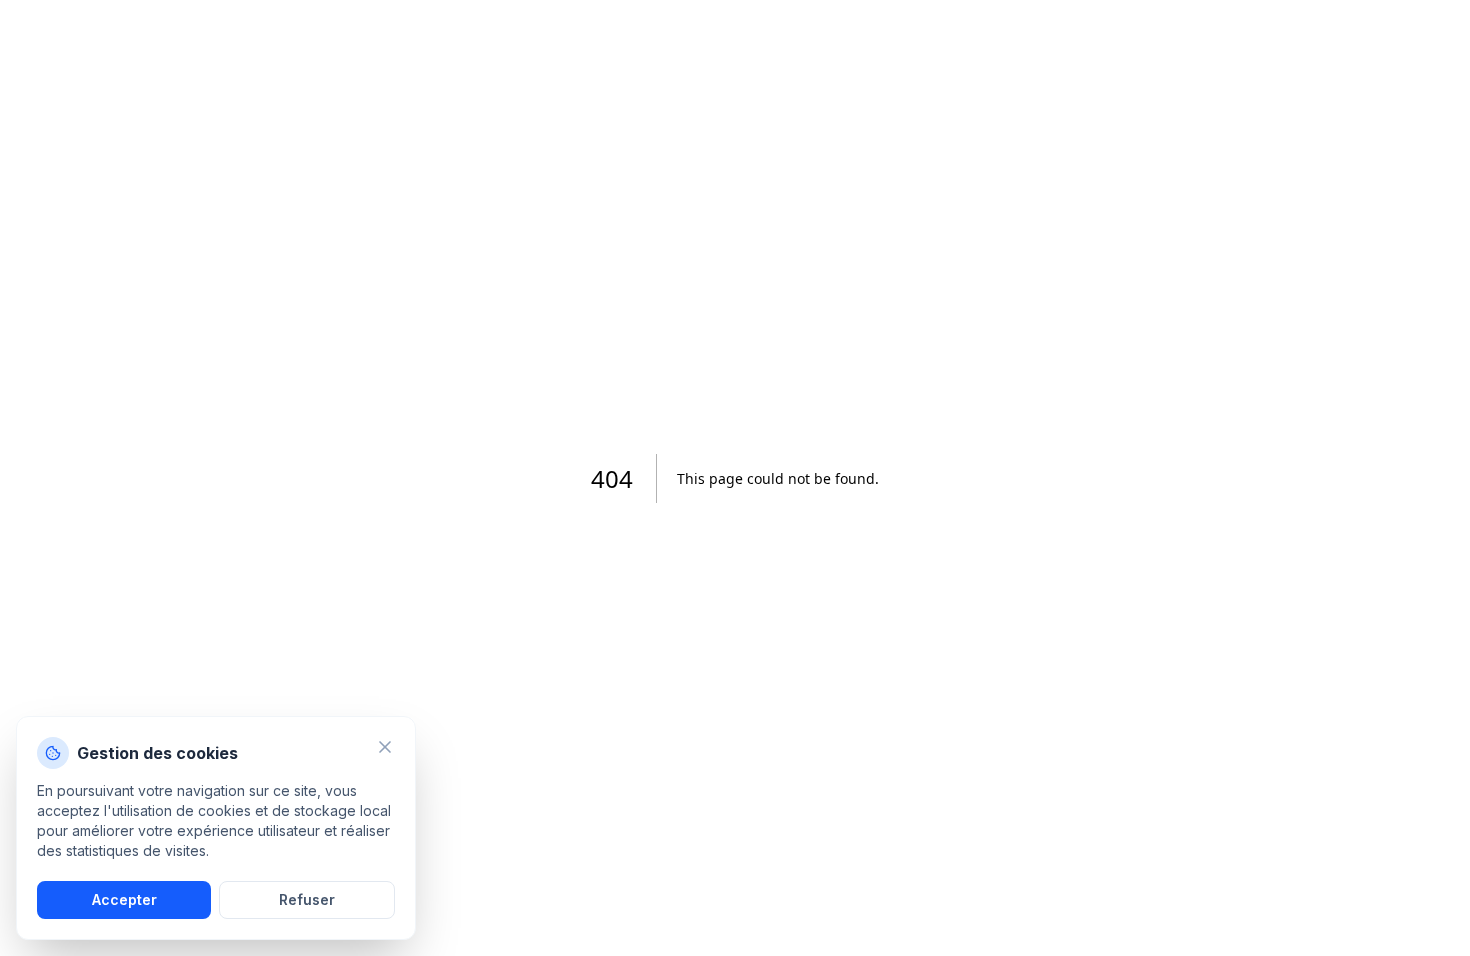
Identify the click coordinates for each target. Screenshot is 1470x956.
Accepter (124, 899)
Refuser (307, 899)
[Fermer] (385, 747)
